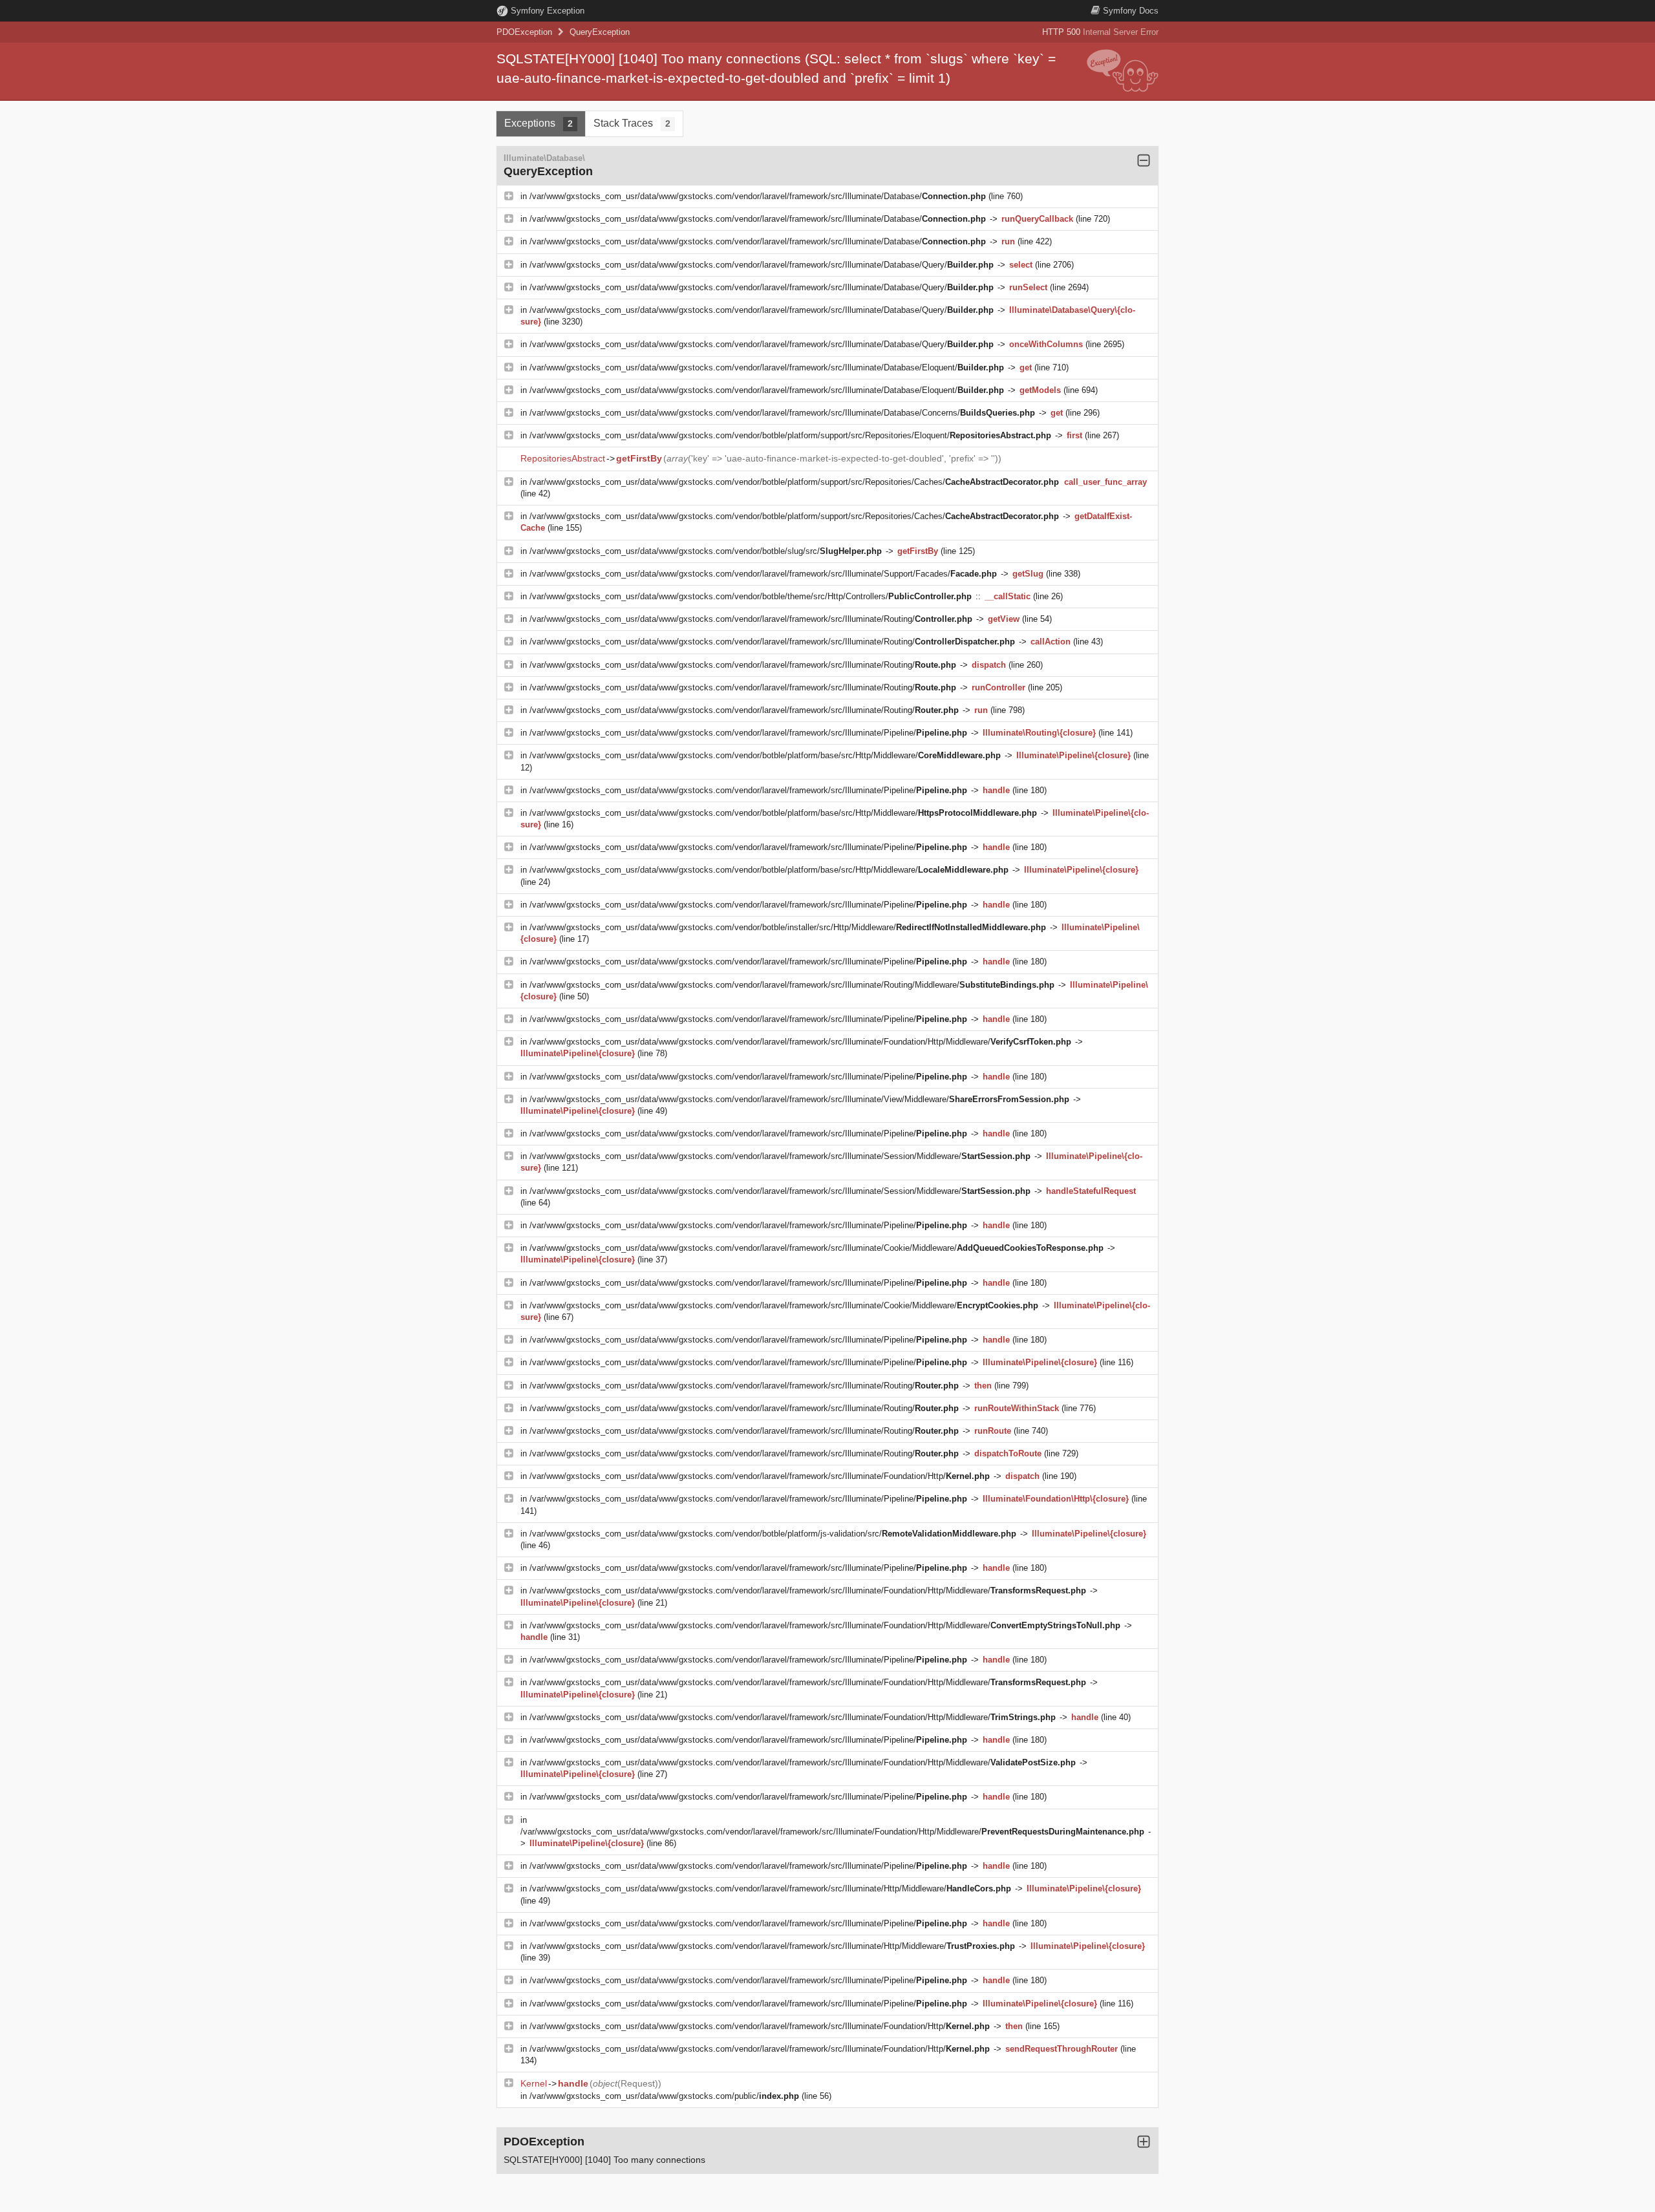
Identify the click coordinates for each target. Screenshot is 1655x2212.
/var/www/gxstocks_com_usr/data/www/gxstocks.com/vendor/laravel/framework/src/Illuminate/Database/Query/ (762, 265)
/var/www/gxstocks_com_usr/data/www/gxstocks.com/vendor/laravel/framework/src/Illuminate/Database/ (758, 196)
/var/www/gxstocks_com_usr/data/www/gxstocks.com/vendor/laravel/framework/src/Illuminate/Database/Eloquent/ (767, 367)
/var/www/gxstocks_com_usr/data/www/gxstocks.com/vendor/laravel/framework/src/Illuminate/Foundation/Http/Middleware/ (800, 1042)
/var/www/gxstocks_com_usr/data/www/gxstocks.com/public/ (664, 2096)
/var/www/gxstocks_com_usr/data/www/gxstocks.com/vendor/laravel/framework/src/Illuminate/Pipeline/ (748, 733)
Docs (1131, 11)
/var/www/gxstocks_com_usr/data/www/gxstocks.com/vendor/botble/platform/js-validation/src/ (773, 1534)
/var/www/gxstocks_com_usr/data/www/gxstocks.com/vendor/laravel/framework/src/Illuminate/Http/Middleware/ (770, 1888)
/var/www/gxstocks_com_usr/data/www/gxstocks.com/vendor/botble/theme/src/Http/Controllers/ (751, 596)
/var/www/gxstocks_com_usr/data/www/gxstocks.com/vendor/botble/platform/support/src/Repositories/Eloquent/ (790, 435)
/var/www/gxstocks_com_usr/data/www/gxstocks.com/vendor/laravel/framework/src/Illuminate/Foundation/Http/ (760, 1476)
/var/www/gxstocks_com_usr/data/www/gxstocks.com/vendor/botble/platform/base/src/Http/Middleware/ (765, 755)
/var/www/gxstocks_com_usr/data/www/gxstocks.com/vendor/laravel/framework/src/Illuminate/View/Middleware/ (799, 1099)
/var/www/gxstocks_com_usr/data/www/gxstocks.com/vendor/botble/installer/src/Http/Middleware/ (788, 927)
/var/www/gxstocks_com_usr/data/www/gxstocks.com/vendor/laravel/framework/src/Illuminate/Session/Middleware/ (780, 1156)
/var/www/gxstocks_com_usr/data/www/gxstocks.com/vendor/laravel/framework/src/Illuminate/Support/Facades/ (763, 574)
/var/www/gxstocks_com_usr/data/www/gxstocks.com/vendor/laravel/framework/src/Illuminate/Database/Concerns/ (782, 413)
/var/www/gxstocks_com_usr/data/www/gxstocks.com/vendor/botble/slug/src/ (706, 551)
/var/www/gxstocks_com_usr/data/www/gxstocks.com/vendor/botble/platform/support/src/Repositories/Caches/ (794, 482)
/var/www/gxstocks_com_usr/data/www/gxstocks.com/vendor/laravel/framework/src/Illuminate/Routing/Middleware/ (792, 985)
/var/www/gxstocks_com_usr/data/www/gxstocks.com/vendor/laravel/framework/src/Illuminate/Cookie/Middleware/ (817, 1248)
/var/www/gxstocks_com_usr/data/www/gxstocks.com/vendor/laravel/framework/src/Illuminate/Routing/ (751, 619)
